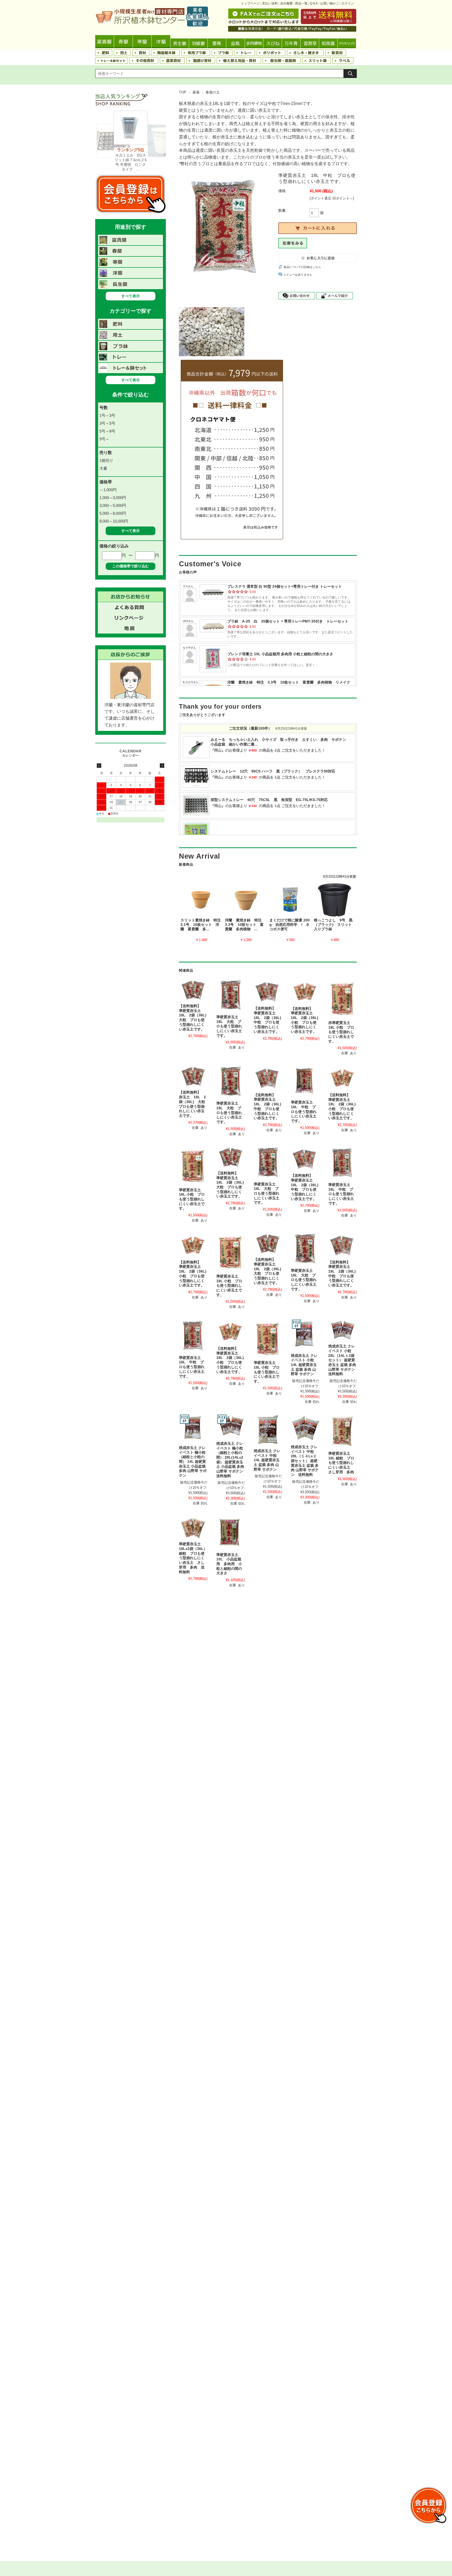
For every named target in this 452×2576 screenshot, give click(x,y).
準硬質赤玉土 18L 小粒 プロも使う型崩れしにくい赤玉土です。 (192, 1199)
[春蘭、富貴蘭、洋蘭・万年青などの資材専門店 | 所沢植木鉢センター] (152, 25)
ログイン (348, 3)
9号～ (104, 439)
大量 (103, 468)
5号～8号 (107, 431)
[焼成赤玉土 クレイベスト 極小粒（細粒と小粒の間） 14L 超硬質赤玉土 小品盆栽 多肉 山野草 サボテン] (193, 1428)
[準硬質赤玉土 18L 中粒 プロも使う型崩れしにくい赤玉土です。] (305, 1081)
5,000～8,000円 (113, 513)
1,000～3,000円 (113, 498)
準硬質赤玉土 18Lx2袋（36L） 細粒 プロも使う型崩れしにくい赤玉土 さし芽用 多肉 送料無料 (193, 1558)
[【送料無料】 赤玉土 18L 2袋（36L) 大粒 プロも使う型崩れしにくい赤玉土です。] (193, 1076)
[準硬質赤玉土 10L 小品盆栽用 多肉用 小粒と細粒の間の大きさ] (231, 1533)
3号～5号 (107, 423)
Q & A (314, 3)
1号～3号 (107, 415)
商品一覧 (301, 3)
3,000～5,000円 (113, 505)
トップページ (250, 3)
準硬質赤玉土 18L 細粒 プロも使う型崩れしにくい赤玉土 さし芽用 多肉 (341, 1463)
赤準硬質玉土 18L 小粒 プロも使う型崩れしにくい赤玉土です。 (341, 1032)
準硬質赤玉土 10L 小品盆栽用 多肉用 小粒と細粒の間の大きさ (229, 1564)
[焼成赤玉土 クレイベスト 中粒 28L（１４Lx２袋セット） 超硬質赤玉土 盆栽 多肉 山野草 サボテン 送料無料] (305, 1428)
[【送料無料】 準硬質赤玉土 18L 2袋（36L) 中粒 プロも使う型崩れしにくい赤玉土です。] (268, 991)
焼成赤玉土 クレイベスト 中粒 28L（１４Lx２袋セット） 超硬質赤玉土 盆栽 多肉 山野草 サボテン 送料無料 (305, 1461)
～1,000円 (108, 490)
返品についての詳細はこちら (302, 267)
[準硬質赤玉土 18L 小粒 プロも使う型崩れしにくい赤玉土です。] (193, 1166)
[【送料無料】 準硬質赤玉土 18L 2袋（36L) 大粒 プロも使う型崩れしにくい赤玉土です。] (193, 990)
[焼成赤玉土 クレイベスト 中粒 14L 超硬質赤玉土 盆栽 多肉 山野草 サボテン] (268, 1430)
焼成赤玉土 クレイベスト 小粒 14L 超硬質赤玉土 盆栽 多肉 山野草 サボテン (304, 1365)
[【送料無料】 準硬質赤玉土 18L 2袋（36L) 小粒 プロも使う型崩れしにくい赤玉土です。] (305, 991)
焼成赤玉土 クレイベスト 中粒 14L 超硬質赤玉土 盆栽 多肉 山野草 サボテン (267, 1460)
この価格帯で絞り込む (131, 566)
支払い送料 (270, 3)
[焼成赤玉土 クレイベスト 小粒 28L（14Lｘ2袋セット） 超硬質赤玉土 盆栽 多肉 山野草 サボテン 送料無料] (343, 1330)
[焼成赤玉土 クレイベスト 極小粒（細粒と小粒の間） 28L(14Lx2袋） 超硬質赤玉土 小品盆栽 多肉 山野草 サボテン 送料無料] (231, 1426)
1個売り (106, 460)
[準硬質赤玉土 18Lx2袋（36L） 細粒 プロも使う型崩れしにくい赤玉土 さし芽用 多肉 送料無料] (193, 1527)
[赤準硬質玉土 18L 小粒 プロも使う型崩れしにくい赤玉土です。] (343, 998)
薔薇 (196, 92)
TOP (183, 92)
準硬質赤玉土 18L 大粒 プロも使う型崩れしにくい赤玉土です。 (229, 1026)
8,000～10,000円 (114, 521)
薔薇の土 (213, 92)
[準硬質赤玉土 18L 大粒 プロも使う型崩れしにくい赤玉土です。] (231, 995)
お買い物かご (330, 3)
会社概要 (286, 3)
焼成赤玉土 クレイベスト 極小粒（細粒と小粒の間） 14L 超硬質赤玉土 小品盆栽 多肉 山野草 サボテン (193, 1462)
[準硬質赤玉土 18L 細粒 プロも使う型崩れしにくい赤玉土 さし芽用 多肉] (343, 1431)
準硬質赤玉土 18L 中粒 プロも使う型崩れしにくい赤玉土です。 (304, 1112)
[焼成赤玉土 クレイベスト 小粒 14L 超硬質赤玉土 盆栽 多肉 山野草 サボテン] (305, 1335)
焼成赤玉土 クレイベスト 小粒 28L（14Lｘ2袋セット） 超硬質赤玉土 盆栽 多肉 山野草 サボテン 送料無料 (342, 1360)
